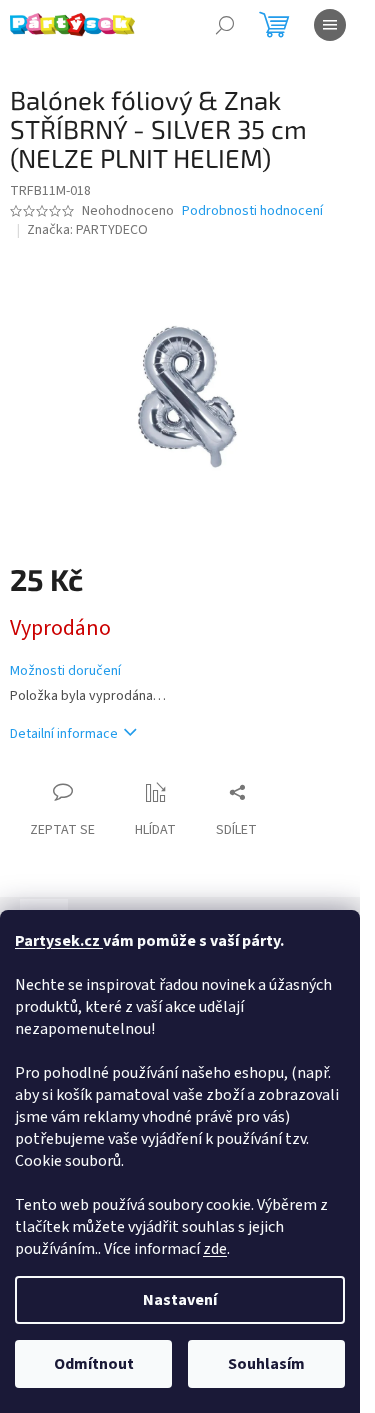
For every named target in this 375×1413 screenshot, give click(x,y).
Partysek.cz (59, 941)
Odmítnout (94, 1364)
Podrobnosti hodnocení (252, 211)
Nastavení (180, 1300)
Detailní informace (64, 734)
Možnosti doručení (65, 671)
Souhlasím (266, 1364)
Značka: (87, 230)
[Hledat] (225, 25)
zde (215, 1249)
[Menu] (330, 25)
